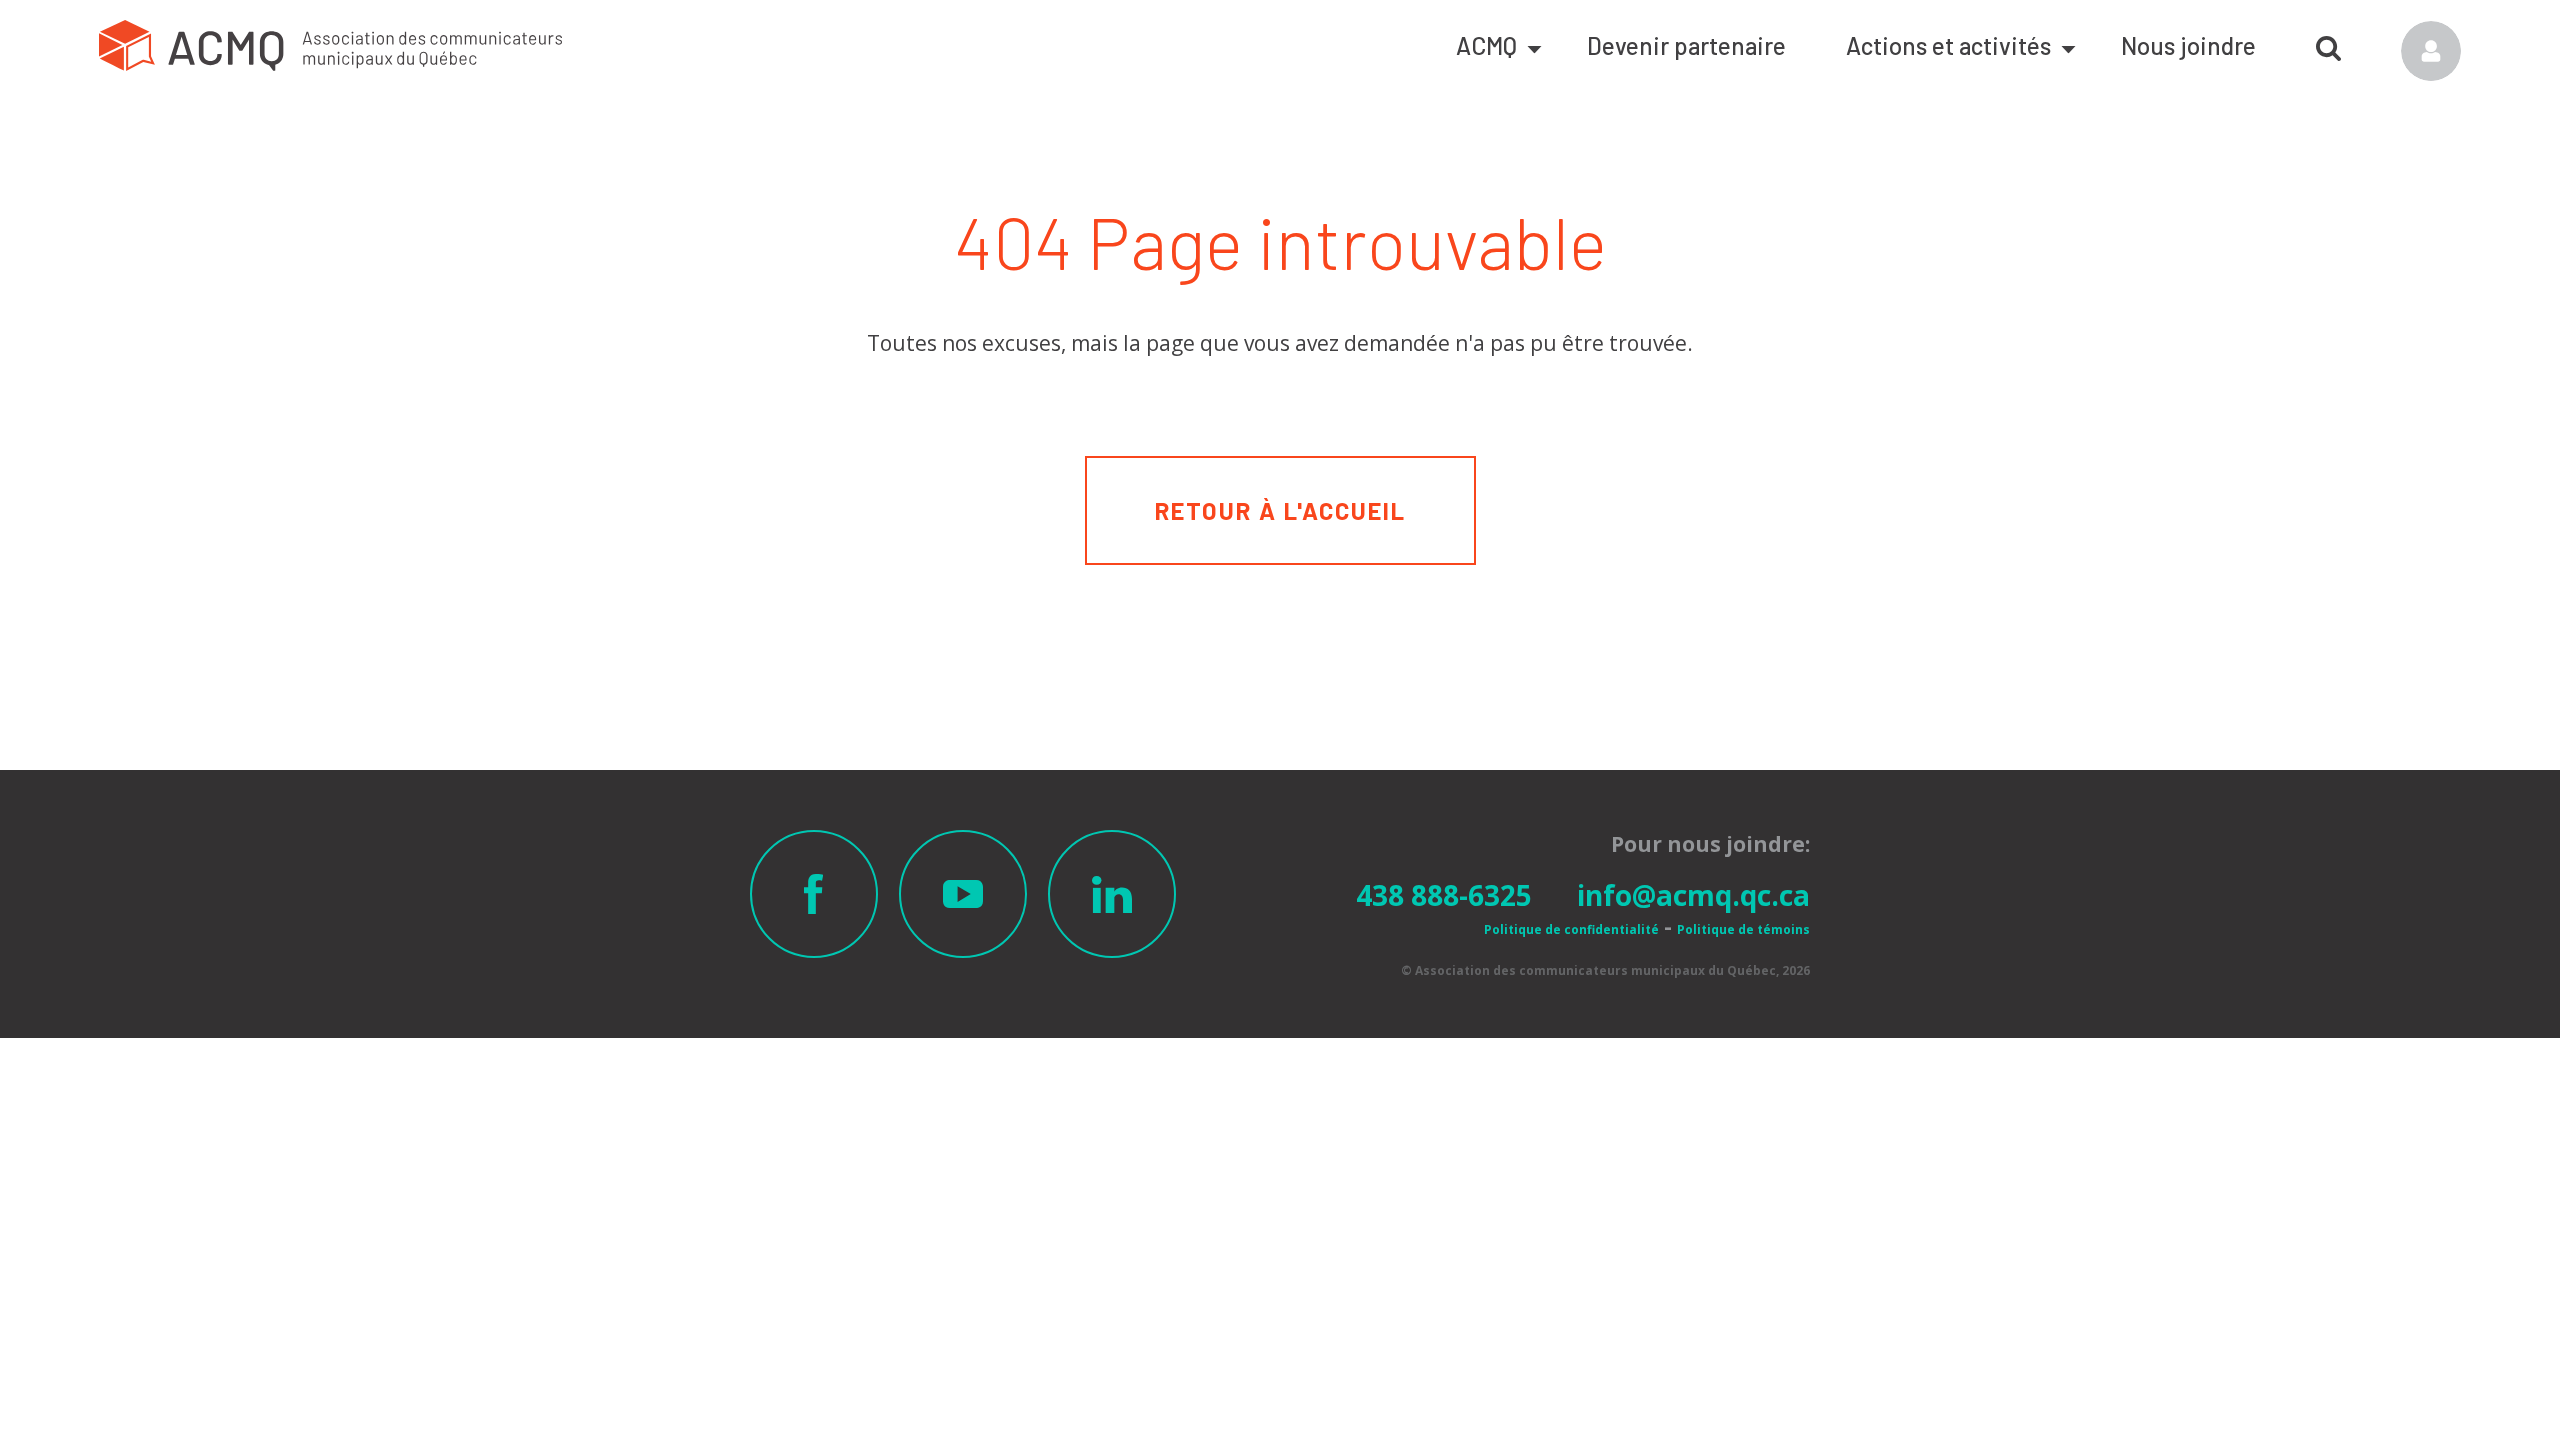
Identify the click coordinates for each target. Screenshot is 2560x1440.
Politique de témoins (1743, 929)
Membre (2431, 51)
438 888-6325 (1444, 895)
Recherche (2328, 41)
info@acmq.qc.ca (1693, 895)
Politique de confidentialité (1571, 929)
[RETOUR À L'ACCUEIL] (1280, 468)
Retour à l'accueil (1280, 510)
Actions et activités (1948, 45)
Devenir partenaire (1686, 45)
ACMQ (1486, 45)
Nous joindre (2188, 45)
